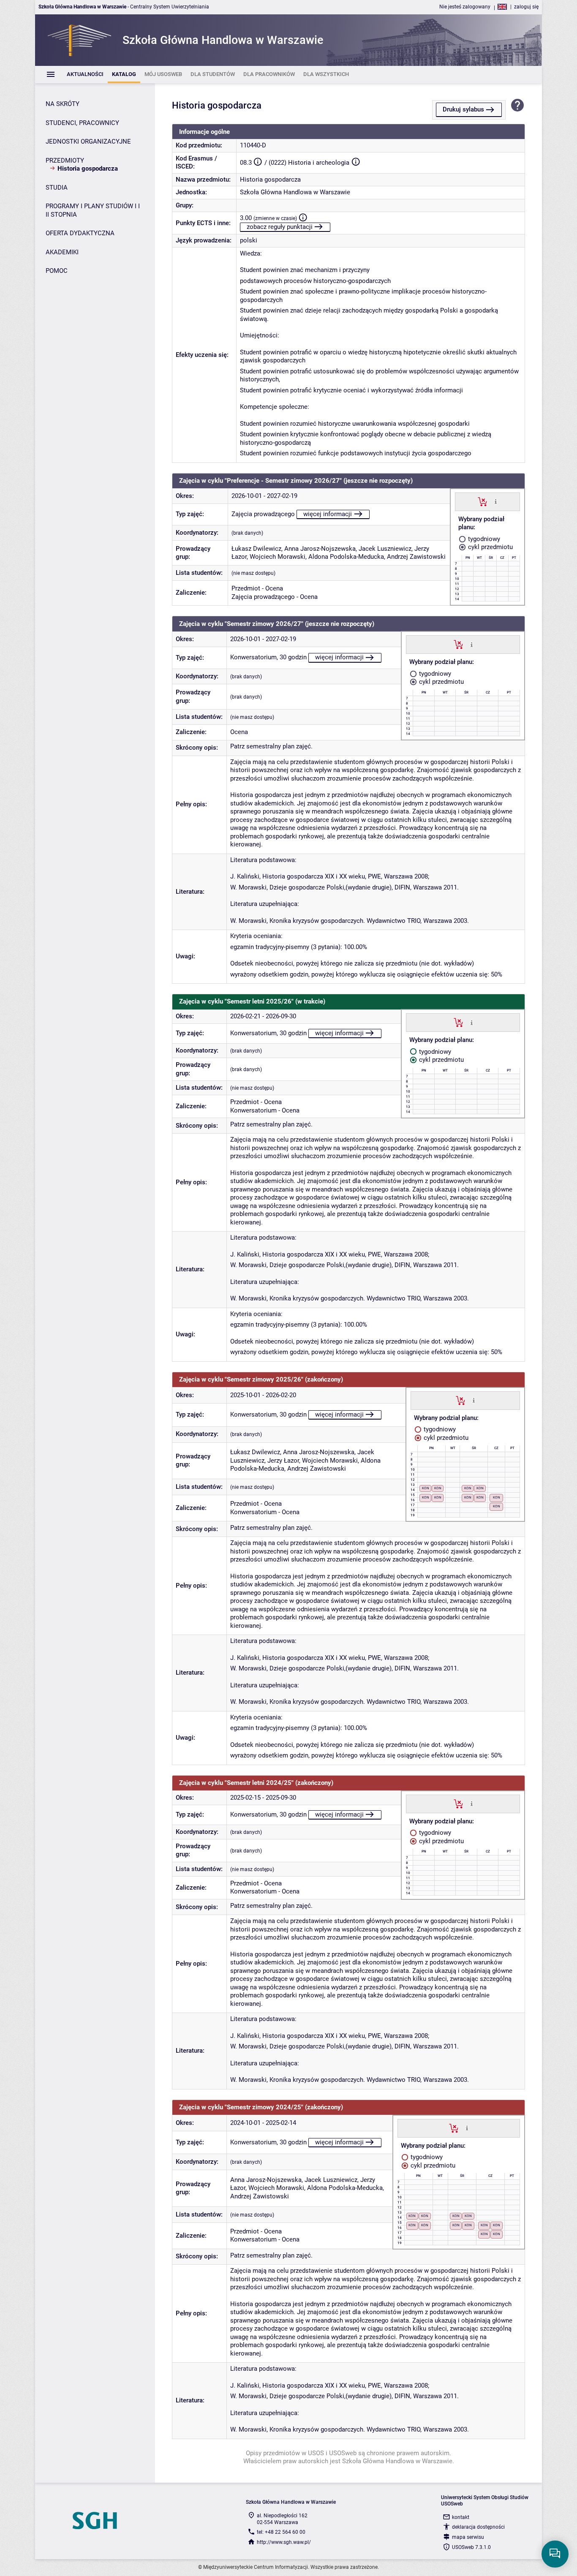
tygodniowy (483, 539)
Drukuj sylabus (463, 109)
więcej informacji (328, 514)
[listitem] (85, 75)
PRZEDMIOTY (65, 160)
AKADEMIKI (62, 252)
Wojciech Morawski (278, 557)
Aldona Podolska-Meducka (346, 557)
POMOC (57, 271)
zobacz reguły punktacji (280, 227)
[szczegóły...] (496, 501)
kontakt (461, 2517)
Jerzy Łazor (283, 1461)
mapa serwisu (468, 2537)
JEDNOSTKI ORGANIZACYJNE (88, 141)
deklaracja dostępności (478, 2527)
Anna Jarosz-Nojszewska (320, 549)
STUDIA (57, 188)
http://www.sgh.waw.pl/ (284, 2542)
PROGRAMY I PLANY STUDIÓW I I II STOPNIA (93, 210)
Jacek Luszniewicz (385, 549)
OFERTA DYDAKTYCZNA (80, 233)
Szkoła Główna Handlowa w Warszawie (295, 192)
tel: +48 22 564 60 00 (281, 2532)
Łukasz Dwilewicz (256, 549)
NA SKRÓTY (63, 104)
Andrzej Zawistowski (416, 557)
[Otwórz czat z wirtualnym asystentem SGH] (555, 2554)
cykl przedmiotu (490, 547)
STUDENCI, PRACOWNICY (82, 123)
